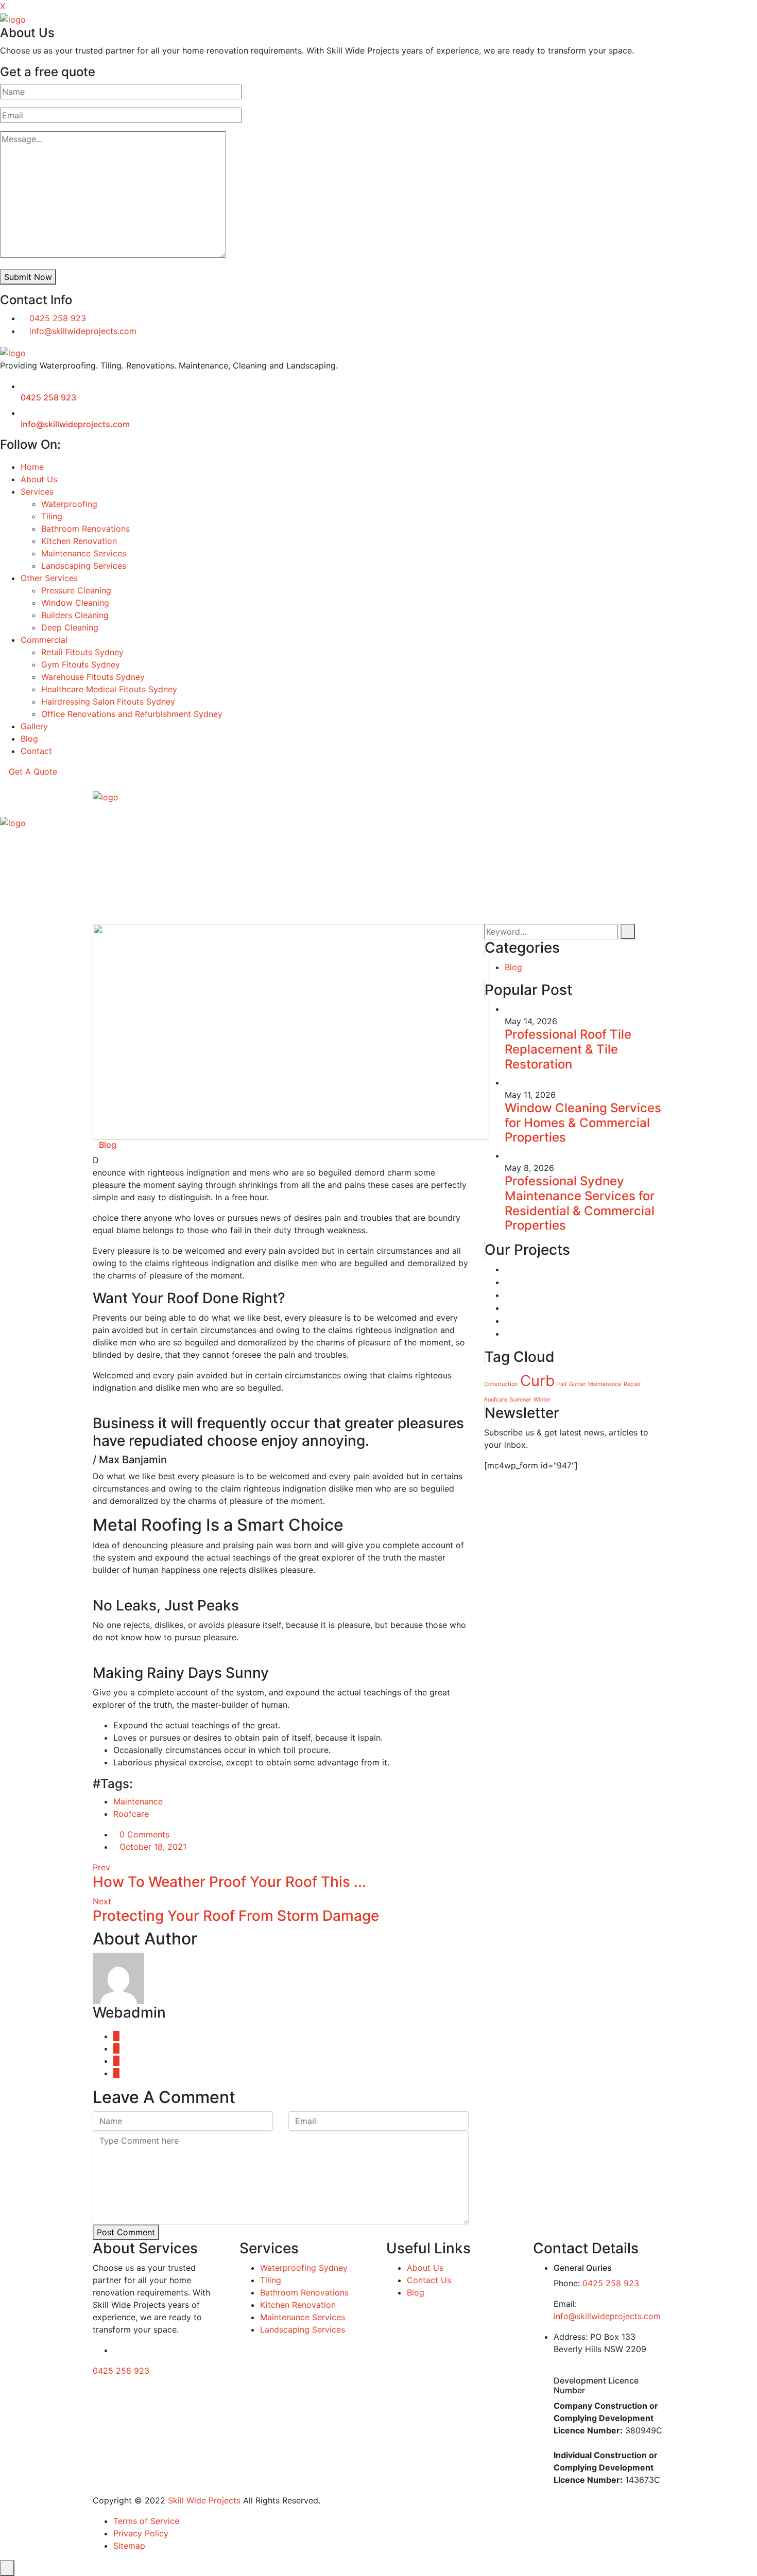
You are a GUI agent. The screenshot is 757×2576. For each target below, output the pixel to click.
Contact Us (429, 2280)
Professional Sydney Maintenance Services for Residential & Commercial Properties (580, 1203)
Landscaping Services (84, 566)
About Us (39, 479)
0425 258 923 (58, 318)
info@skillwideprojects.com (83, 331)
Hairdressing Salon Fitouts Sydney (108, 702)
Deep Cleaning (70, 627)
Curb (537, 1381)
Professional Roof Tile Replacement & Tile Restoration (568, 1049)
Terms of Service (146, 2521)
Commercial (44, 640)
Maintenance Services (84, 553)
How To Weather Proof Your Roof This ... (229, 1882)
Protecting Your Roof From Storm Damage (236, 1916)
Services (37, 492)
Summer (520, 1400)
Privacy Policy (141, 2533)
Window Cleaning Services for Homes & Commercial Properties (583, 1123)
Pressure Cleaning (76, 590)
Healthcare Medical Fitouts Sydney (109, 689)
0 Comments (144, 1834)
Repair (632, 1384)
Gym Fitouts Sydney (81, 664)
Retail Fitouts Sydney (82, 652)
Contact (36, 751)
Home (32, 467)
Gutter (577, 1384)
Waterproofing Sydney (304, 2268)
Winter (542, 1400)
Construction (501, 1384)
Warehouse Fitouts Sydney (93, 677)
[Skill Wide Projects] (13, 19)
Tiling (52, 516)
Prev (101, 1867)
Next (102, 1901)
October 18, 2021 (153, 1847)
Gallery (34, 726)
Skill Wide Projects (203, 2500)
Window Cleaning (75, 603)
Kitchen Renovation (79, 541)
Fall (562, 1384)
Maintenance (138, 1801)
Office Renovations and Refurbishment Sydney (132, 714)
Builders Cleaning (75, 615)
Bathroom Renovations (85, 529)
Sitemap (129, 2546)
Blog (29, 739)
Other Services (49, 578)
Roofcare (131, 1814)
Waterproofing (69, 504)
